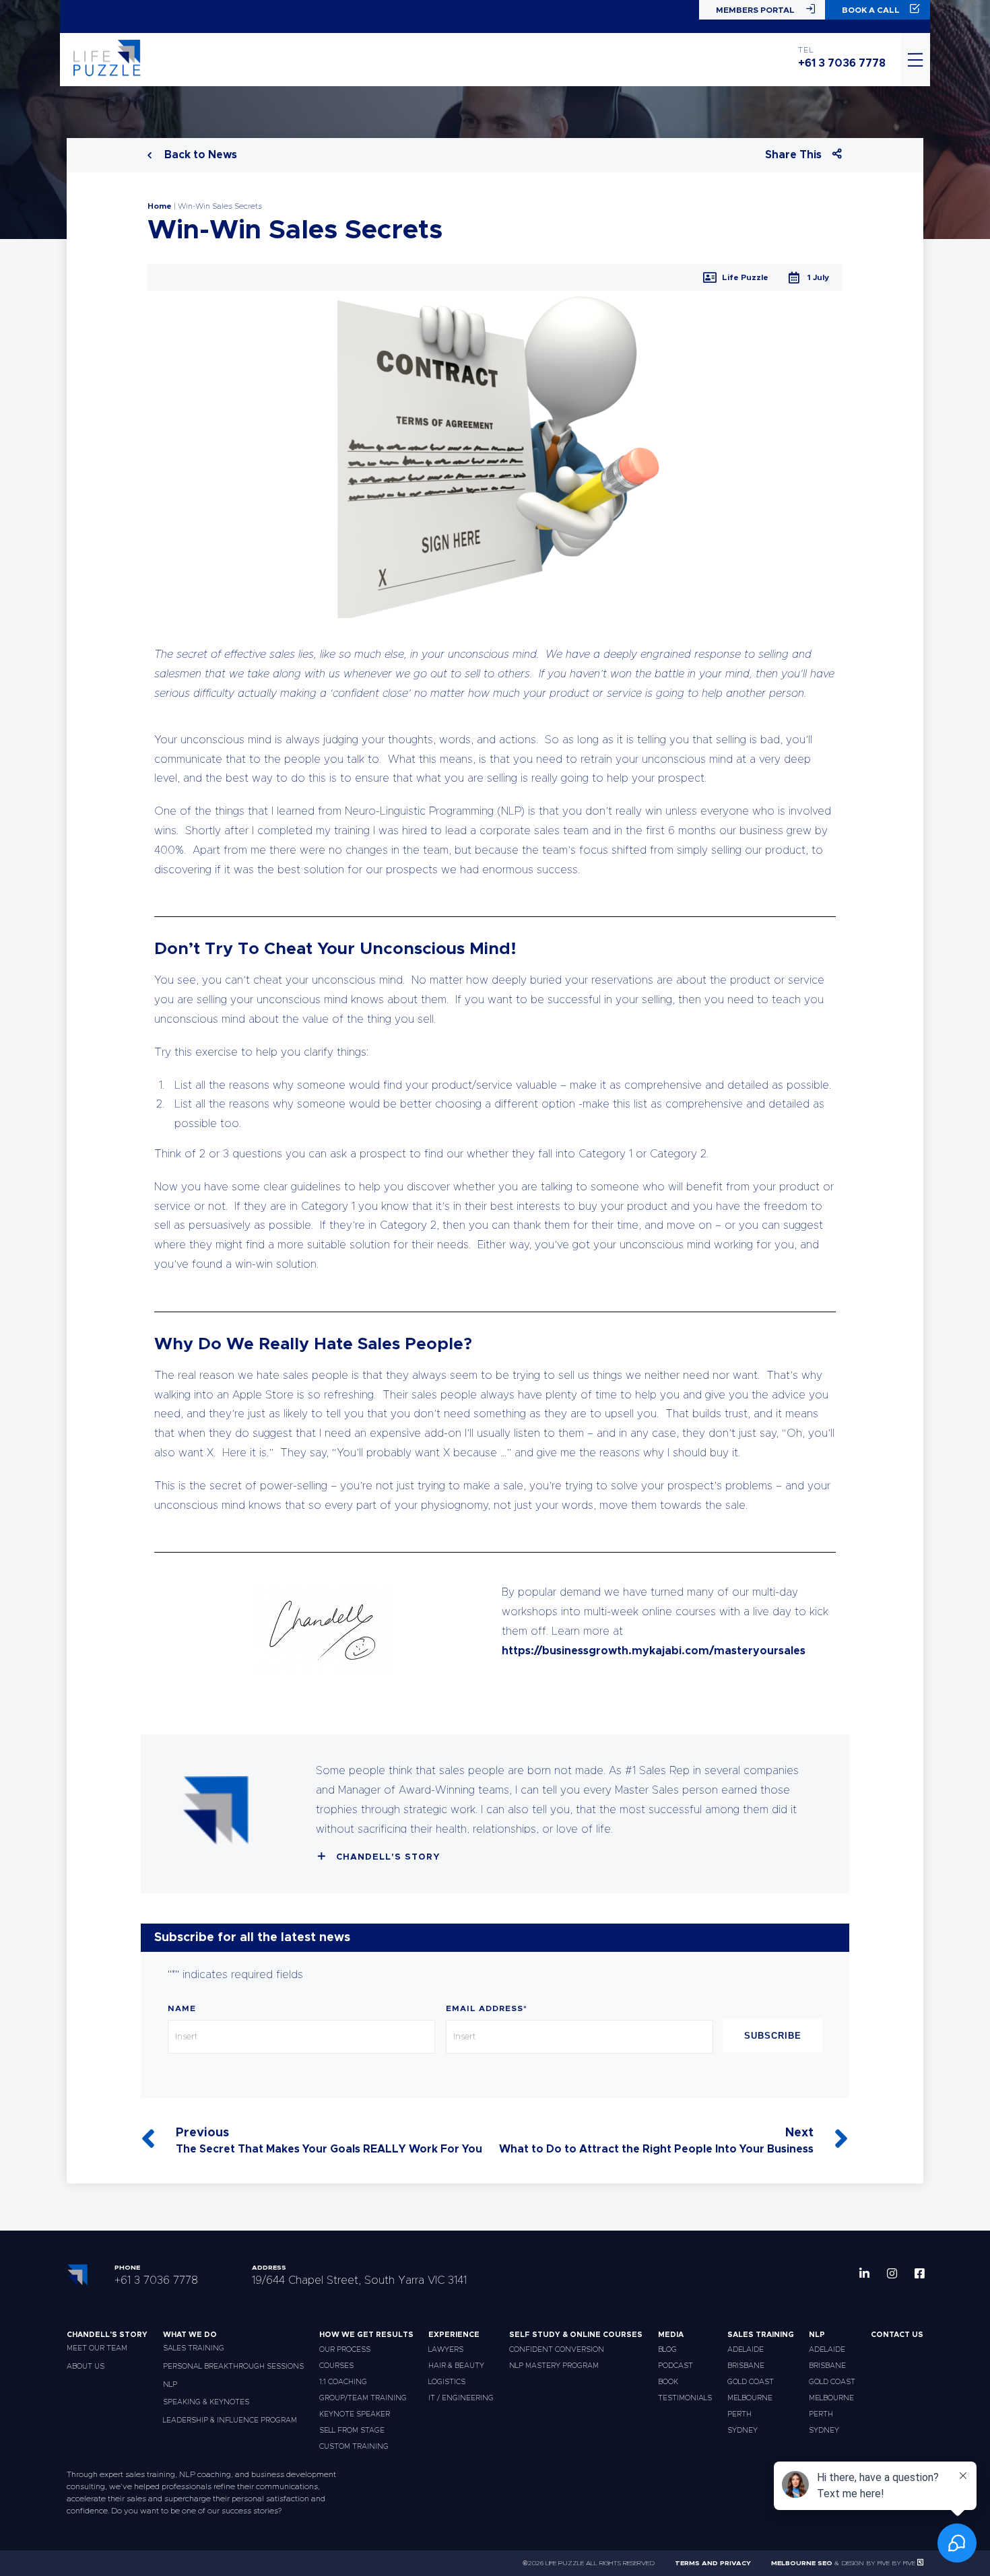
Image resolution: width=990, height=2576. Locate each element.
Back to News (199, 155)
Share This (793, 155)
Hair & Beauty (456, 2366)
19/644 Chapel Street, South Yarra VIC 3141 (359, 2280)
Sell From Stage (352, 2430)
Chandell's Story (388, 1857)
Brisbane (746, 2366)
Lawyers (446, 2349)
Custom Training (354, 2446)
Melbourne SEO (802, 2563)
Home (160, 206)
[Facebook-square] (920, 2273)
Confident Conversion (557, 2349)
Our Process (345, 2349)
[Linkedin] (864, 2273)
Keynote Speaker (355, 2414)
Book (668, 2382)
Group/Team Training (363, 2398)
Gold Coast (751, 2382)
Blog (667, 2349)
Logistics (447, 2382)
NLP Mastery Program (554, 2366)
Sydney (742, 2430)
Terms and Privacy (713, 2563)
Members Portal (755, 10)
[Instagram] (892, 2273)
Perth (739, 2414)
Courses (336, 2366)
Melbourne (750, 2398)
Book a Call (871, 10)
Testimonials (685, 2398)
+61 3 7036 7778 (842, 63)
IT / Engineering (461, 2398)
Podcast (675, 2366)
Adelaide (746, 2349)
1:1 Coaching (343, 2382)
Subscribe (773, 2036)
